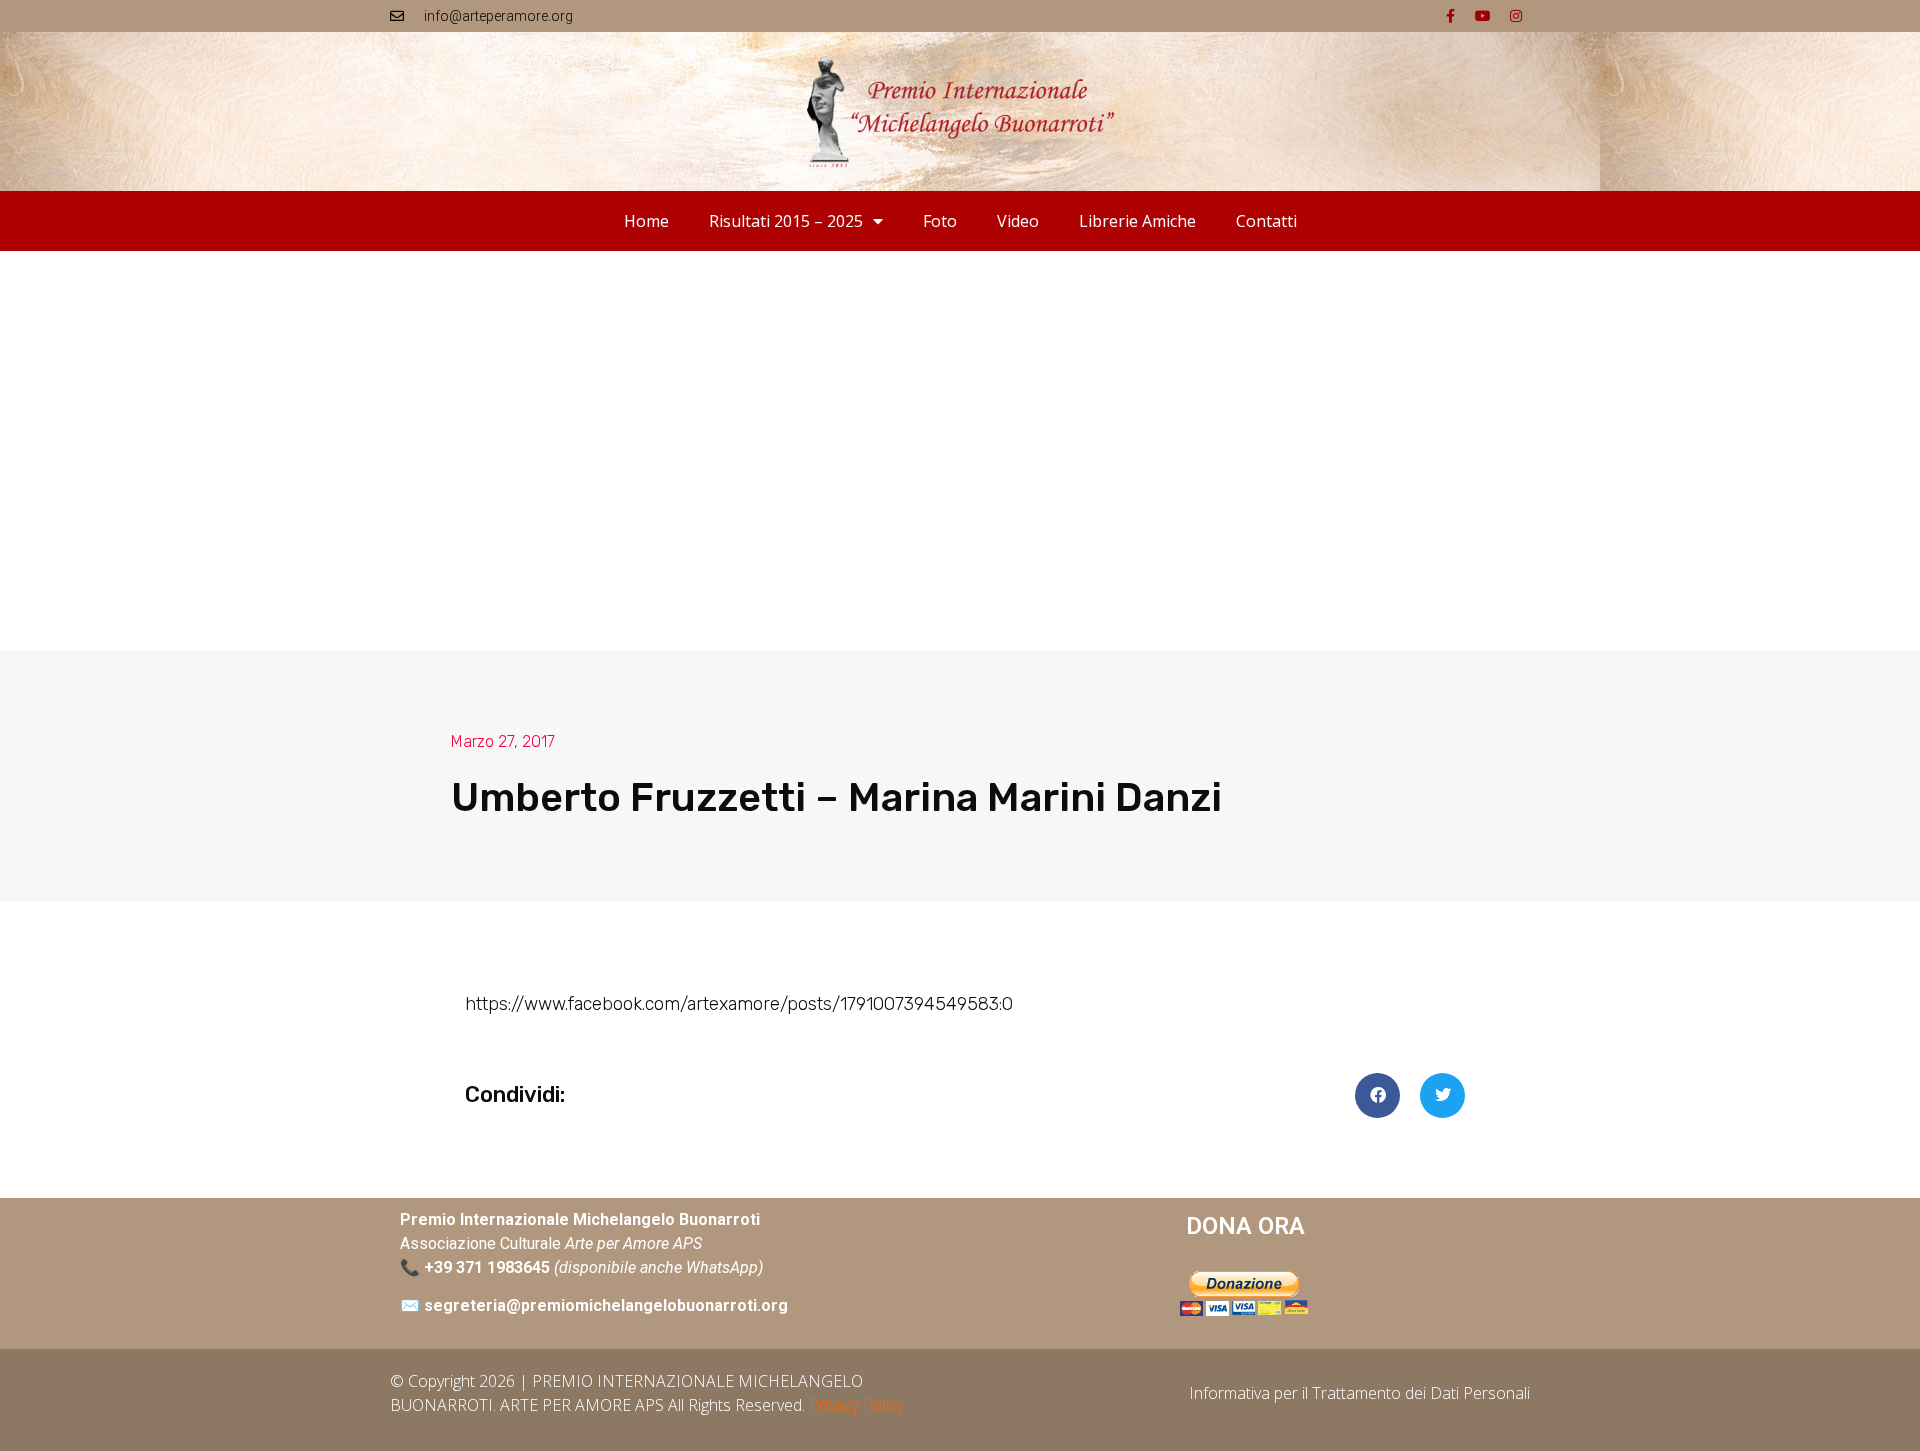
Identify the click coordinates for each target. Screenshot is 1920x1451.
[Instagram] (1516, 16)
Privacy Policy (856, 1405)
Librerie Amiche (1137, 221)
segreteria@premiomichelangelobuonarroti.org (606, 1305)
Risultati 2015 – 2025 (786, 221)
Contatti (1266, 221)
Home (646, 221)
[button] (1377, 1095)
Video (1018, 221)
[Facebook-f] (1450, 16)
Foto (940, 221)
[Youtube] (1483, 16)
